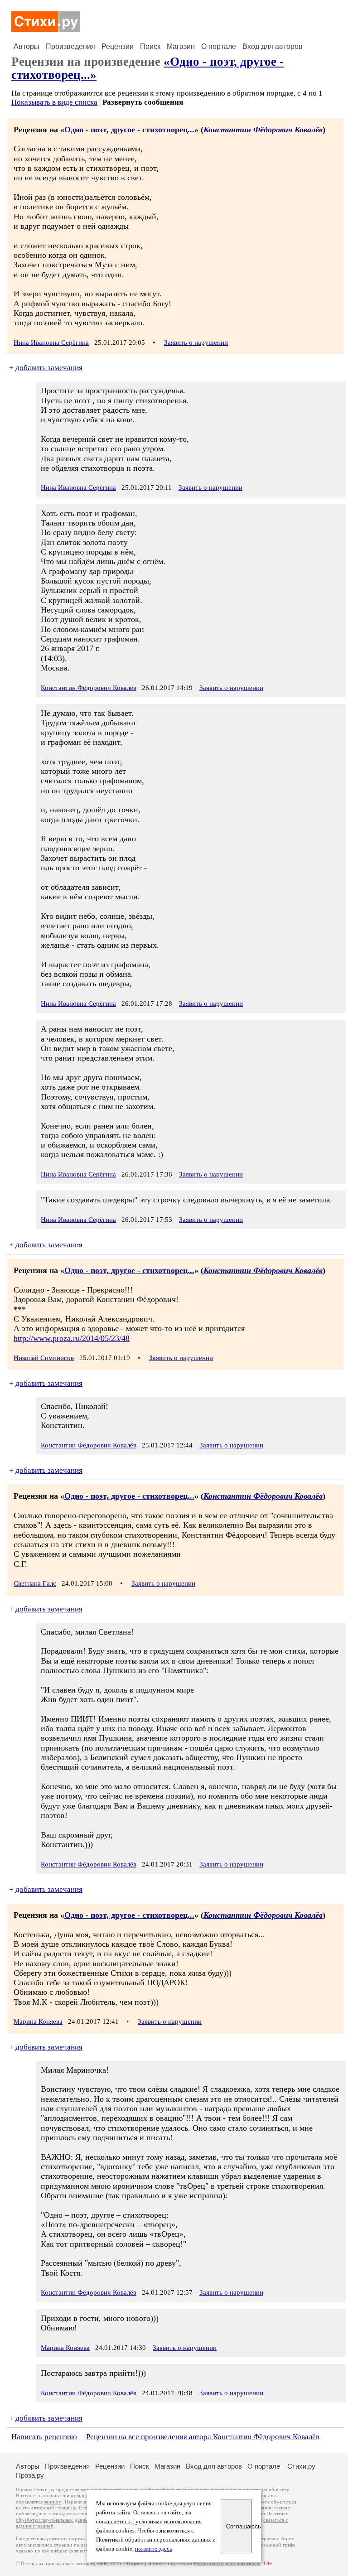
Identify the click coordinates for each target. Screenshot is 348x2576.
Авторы (27, 46)
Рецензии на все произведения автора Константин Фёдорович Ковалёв (203, 2437)
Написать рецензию (44, 2437)
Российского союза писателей (227, 2564)
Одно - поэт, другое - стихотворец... (129, 130)
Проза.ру (30, 2475)
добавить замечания (49, 368)
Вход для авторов (273, 46)
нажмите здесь (154, 2549)
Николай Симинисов (44, 1358)
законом (53, 2502)
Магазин (181, 46)
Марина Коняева (38, 2021)
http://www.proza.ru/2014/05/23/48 (72, 1338)
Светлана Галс (35, 1583)
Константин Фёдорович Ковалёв (263, 130)
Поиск (150, 46)
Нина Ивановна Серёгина (51, 343)
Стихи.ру (301, 2466)
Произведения (70, 46)
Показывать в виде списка (54, 102)
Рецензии (118, 46)
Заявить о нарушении (196, 343)
